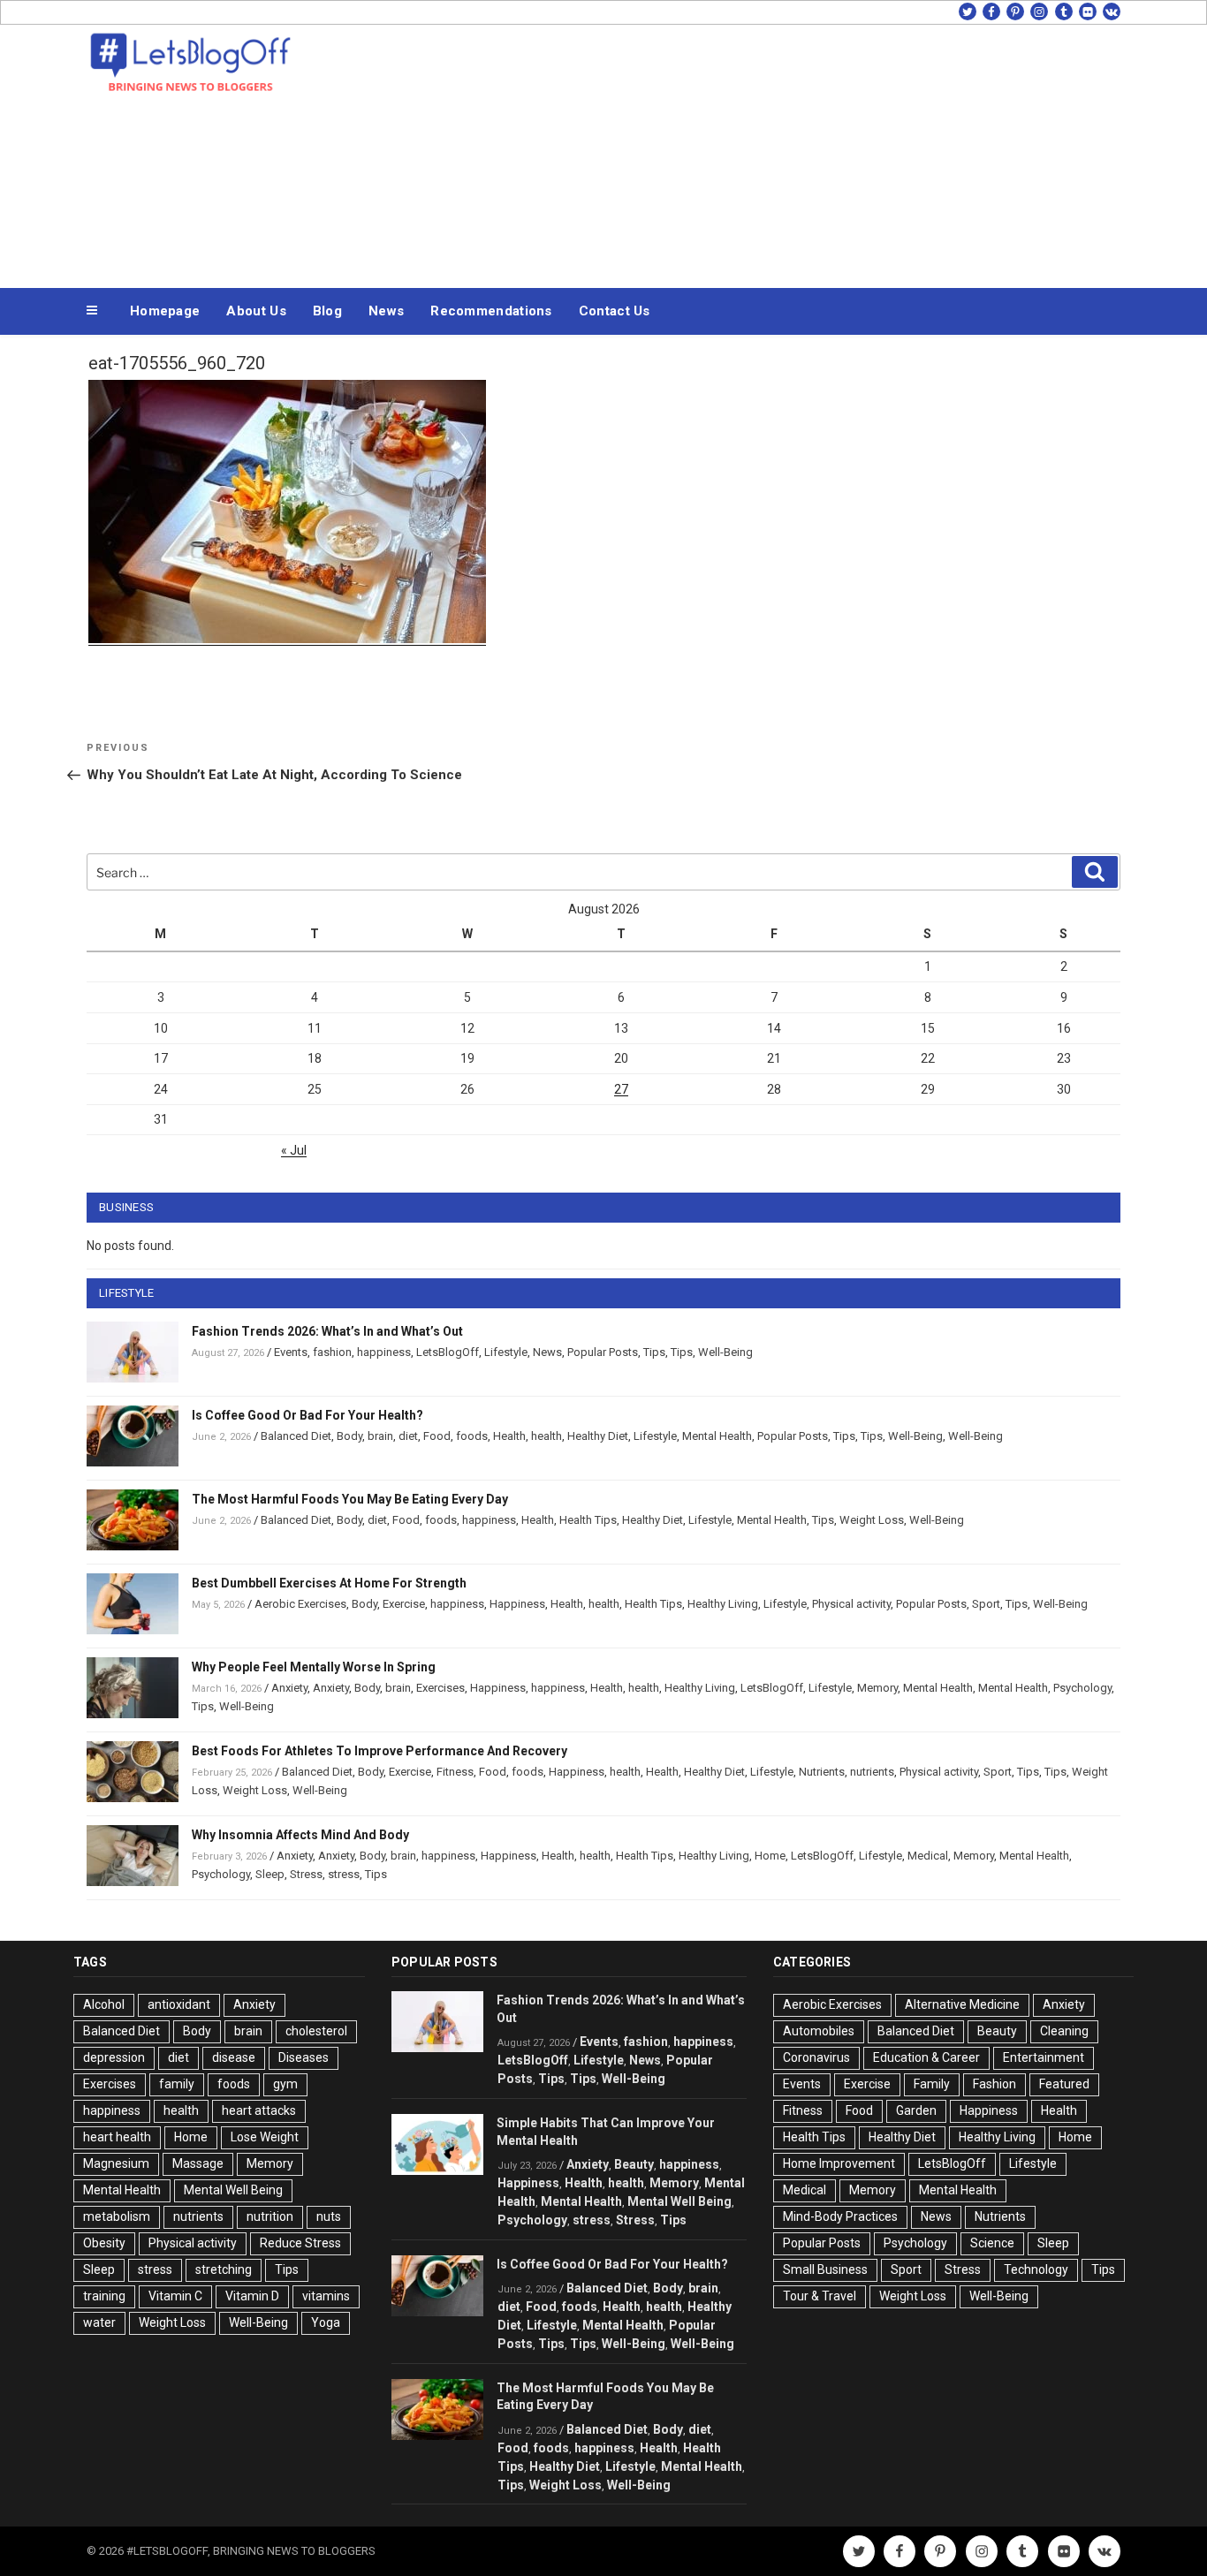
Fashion (994, 2084)
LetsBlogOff (448, 1352)
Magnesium (116, 2163)
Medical (928, 1856)
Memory (877, 1688)
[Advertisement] (781, 152)
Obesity (104, 2243)
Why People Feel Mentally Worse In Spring (314, 1667)
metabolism (117, 2216)
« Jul (294, 1150)
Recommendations (491, 311)
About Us (256, 311)
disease (234, 2057)
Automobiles (819, 2031)
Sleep (270, 1874)
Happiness (517, 1604)
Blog (327, 311)
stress (344, 1874)
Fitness (455, 1772)
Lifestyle (506, 1352)
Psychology (1082, 1688)
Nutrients (822, 1772)
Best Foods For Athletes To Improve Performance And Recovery (380, 1751)
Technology (1036, 2269)
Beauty (634, 2164)
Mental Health (717, 1436)
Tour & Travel (820, 2296)
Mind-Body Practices (840, 2216)
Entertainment (1044, 2057)
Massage (198, 2163)
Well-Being (725, 1352)
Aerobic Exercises (300, 1604)
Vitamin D (252, 2296)
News (386, 311)
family (177, 2084)
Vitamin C (175, 2296)
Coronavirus (816, 2057)
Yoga (326, 2322)
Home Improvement (839, 2163)
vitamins (326, 2296)
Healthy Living (723, 1604)
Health (509, 1436)
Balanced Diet (296, 1436)
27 (621, 1089)
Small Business (825, 2269)
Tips (654, 1352)
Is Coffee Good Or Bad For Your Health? (307, 1415)
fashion (332, 1352)
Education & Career (926, 2057)
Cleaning (1064, 2031)
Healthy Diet (598, 1436)
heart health (117, 2137)
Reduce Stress (300, 2243)
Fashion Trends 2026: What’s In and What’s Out (327, 1331)
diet (408, 1436)
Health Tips (588, 1520)
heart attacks (259, 2110)
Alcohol (104, 2004)
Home (770, 1856)
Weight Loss (872, 1520)
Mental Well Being (233, 2190)
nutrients (872, 1772)
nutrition (270, 2216)
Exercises (440, 1688)
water (99, 2322)
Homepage (165, 311)
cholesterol (316, 2031)
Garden (916, 2110)
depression (114, 2057)
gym (285, 2084)
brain (380, 1436)
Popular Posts (603, 1352)
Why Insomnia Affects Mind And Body (300, 1835)
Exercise (404, 1604)
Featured (1064, 2084)
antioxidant (179, 2004)
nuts (329, 2216)
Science (992, 2243)
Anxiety (289, 1688)
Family (932, 2084)
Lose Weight (265, 2137)
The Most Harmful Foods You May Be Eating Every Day (350, 1499)
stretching (224, 2269)
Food (437, 1436)
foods (472, 1436)
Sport (986, 1604)
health (547, 1436)
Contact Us (615, 311)
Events (291, 1352)
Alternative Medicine (962, 2004)
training (104, 2296)
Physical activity (851, 1604)
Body (349, 1436)
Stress (306, 1874)
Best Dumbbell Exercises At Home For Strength (329, 1583)
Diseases (304, 2057)
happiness (384, 1352)
